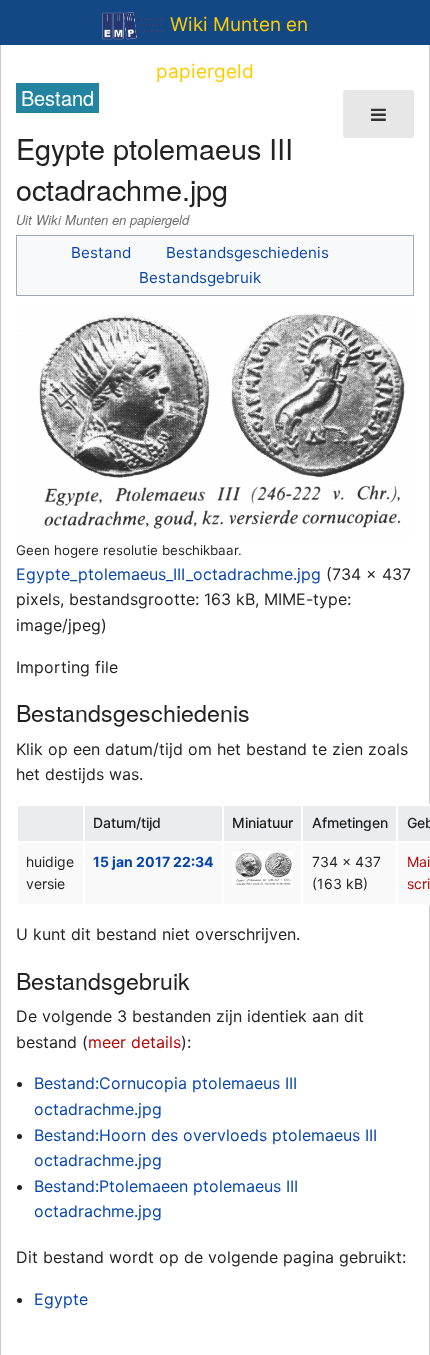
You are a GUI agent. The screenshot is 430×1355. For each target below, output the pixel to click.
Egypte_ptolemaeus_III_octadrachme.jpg (168, 574)
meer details (134, 1042)
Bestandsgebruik (200, 277)
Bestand (101, 252)
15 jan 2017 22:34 (153, 861)
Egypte (61, 1299)
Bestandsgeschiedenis (247, 252)
